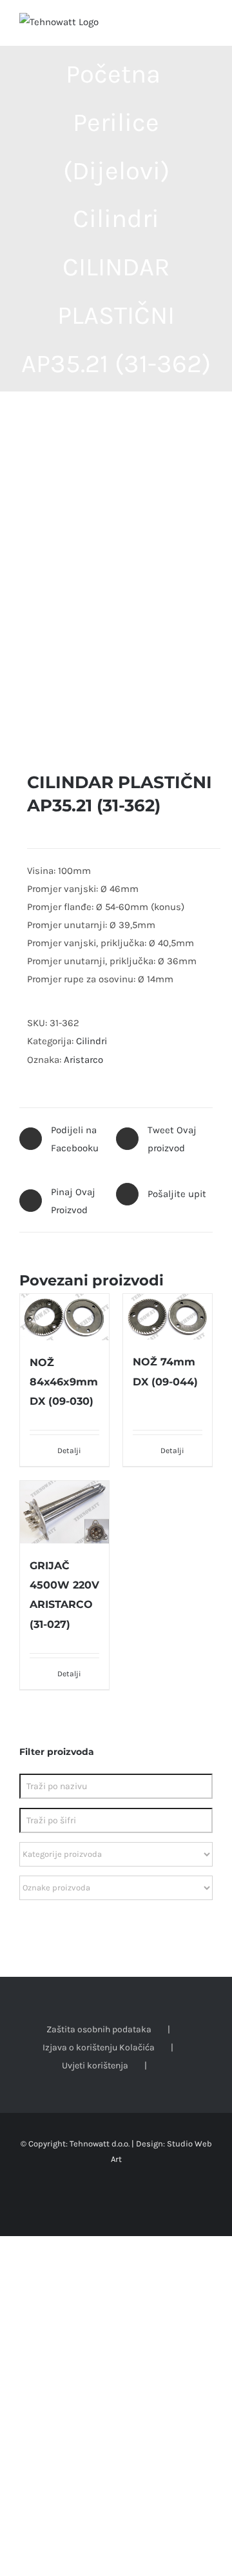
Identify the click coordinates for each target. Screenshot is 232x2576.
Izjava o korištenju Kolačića (99, 2047)
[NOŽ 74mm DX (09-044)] (168, 1317)
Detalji (69, 1451)
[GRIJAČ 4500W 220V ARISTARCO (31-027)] (64, 1512)
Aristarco (83, 1060)
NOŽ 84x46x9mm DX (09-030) (64, 1382)
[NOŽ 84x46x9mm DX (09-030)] (64, 1317)
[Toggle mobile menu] (208, 26)
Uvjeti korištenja (95, 2066)
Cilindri (92, 1041)
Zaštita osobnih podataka (99, 2029)
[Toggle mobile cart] (184, 26)
